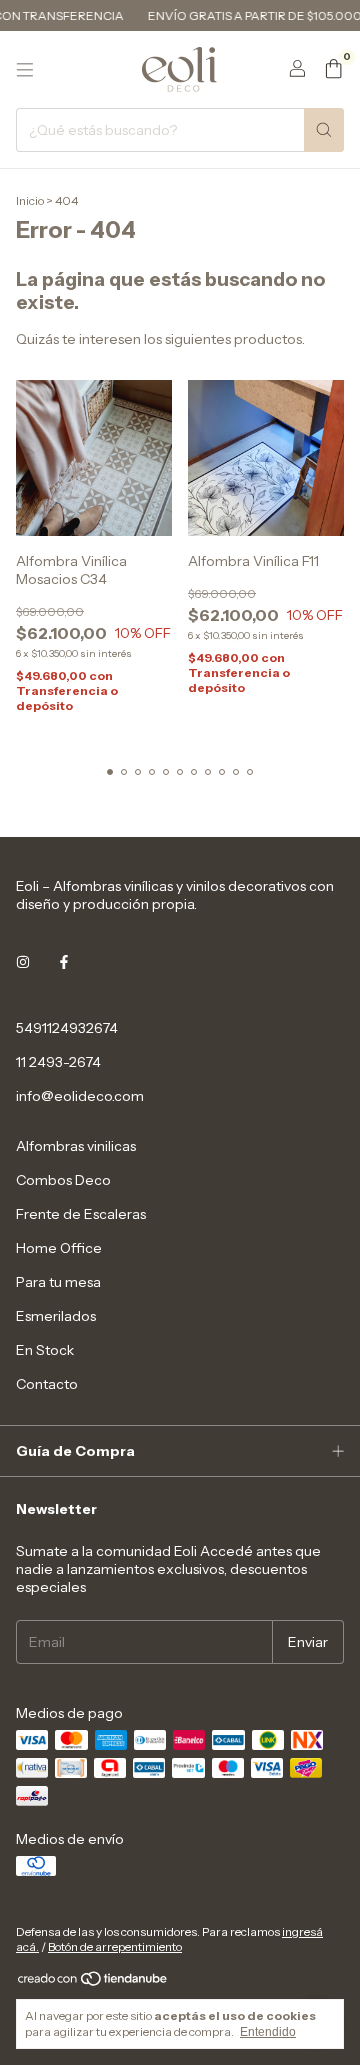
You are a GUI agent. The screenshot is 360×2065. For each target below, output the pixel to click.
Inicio (30, 200)
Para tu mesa (58, 1282)
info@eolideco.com (80, 1096)
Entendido (268, 2032)
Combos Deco (63, 1180)
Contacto (47, 1384)
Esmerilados (56, 1316)
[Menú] (25, 70)
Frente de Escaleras (81, 1214)
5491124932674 (67, 1028)
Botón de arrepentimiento (115, 1946)
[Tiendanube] (93, 1982)
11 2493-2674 (58, 1062)
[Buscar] (324, 130)
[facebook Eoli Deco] (64, 962)
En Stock (45, 1350)
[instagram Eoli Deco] (23, 962)
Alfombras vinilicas (76, 1146)
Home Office (59, 1248)
